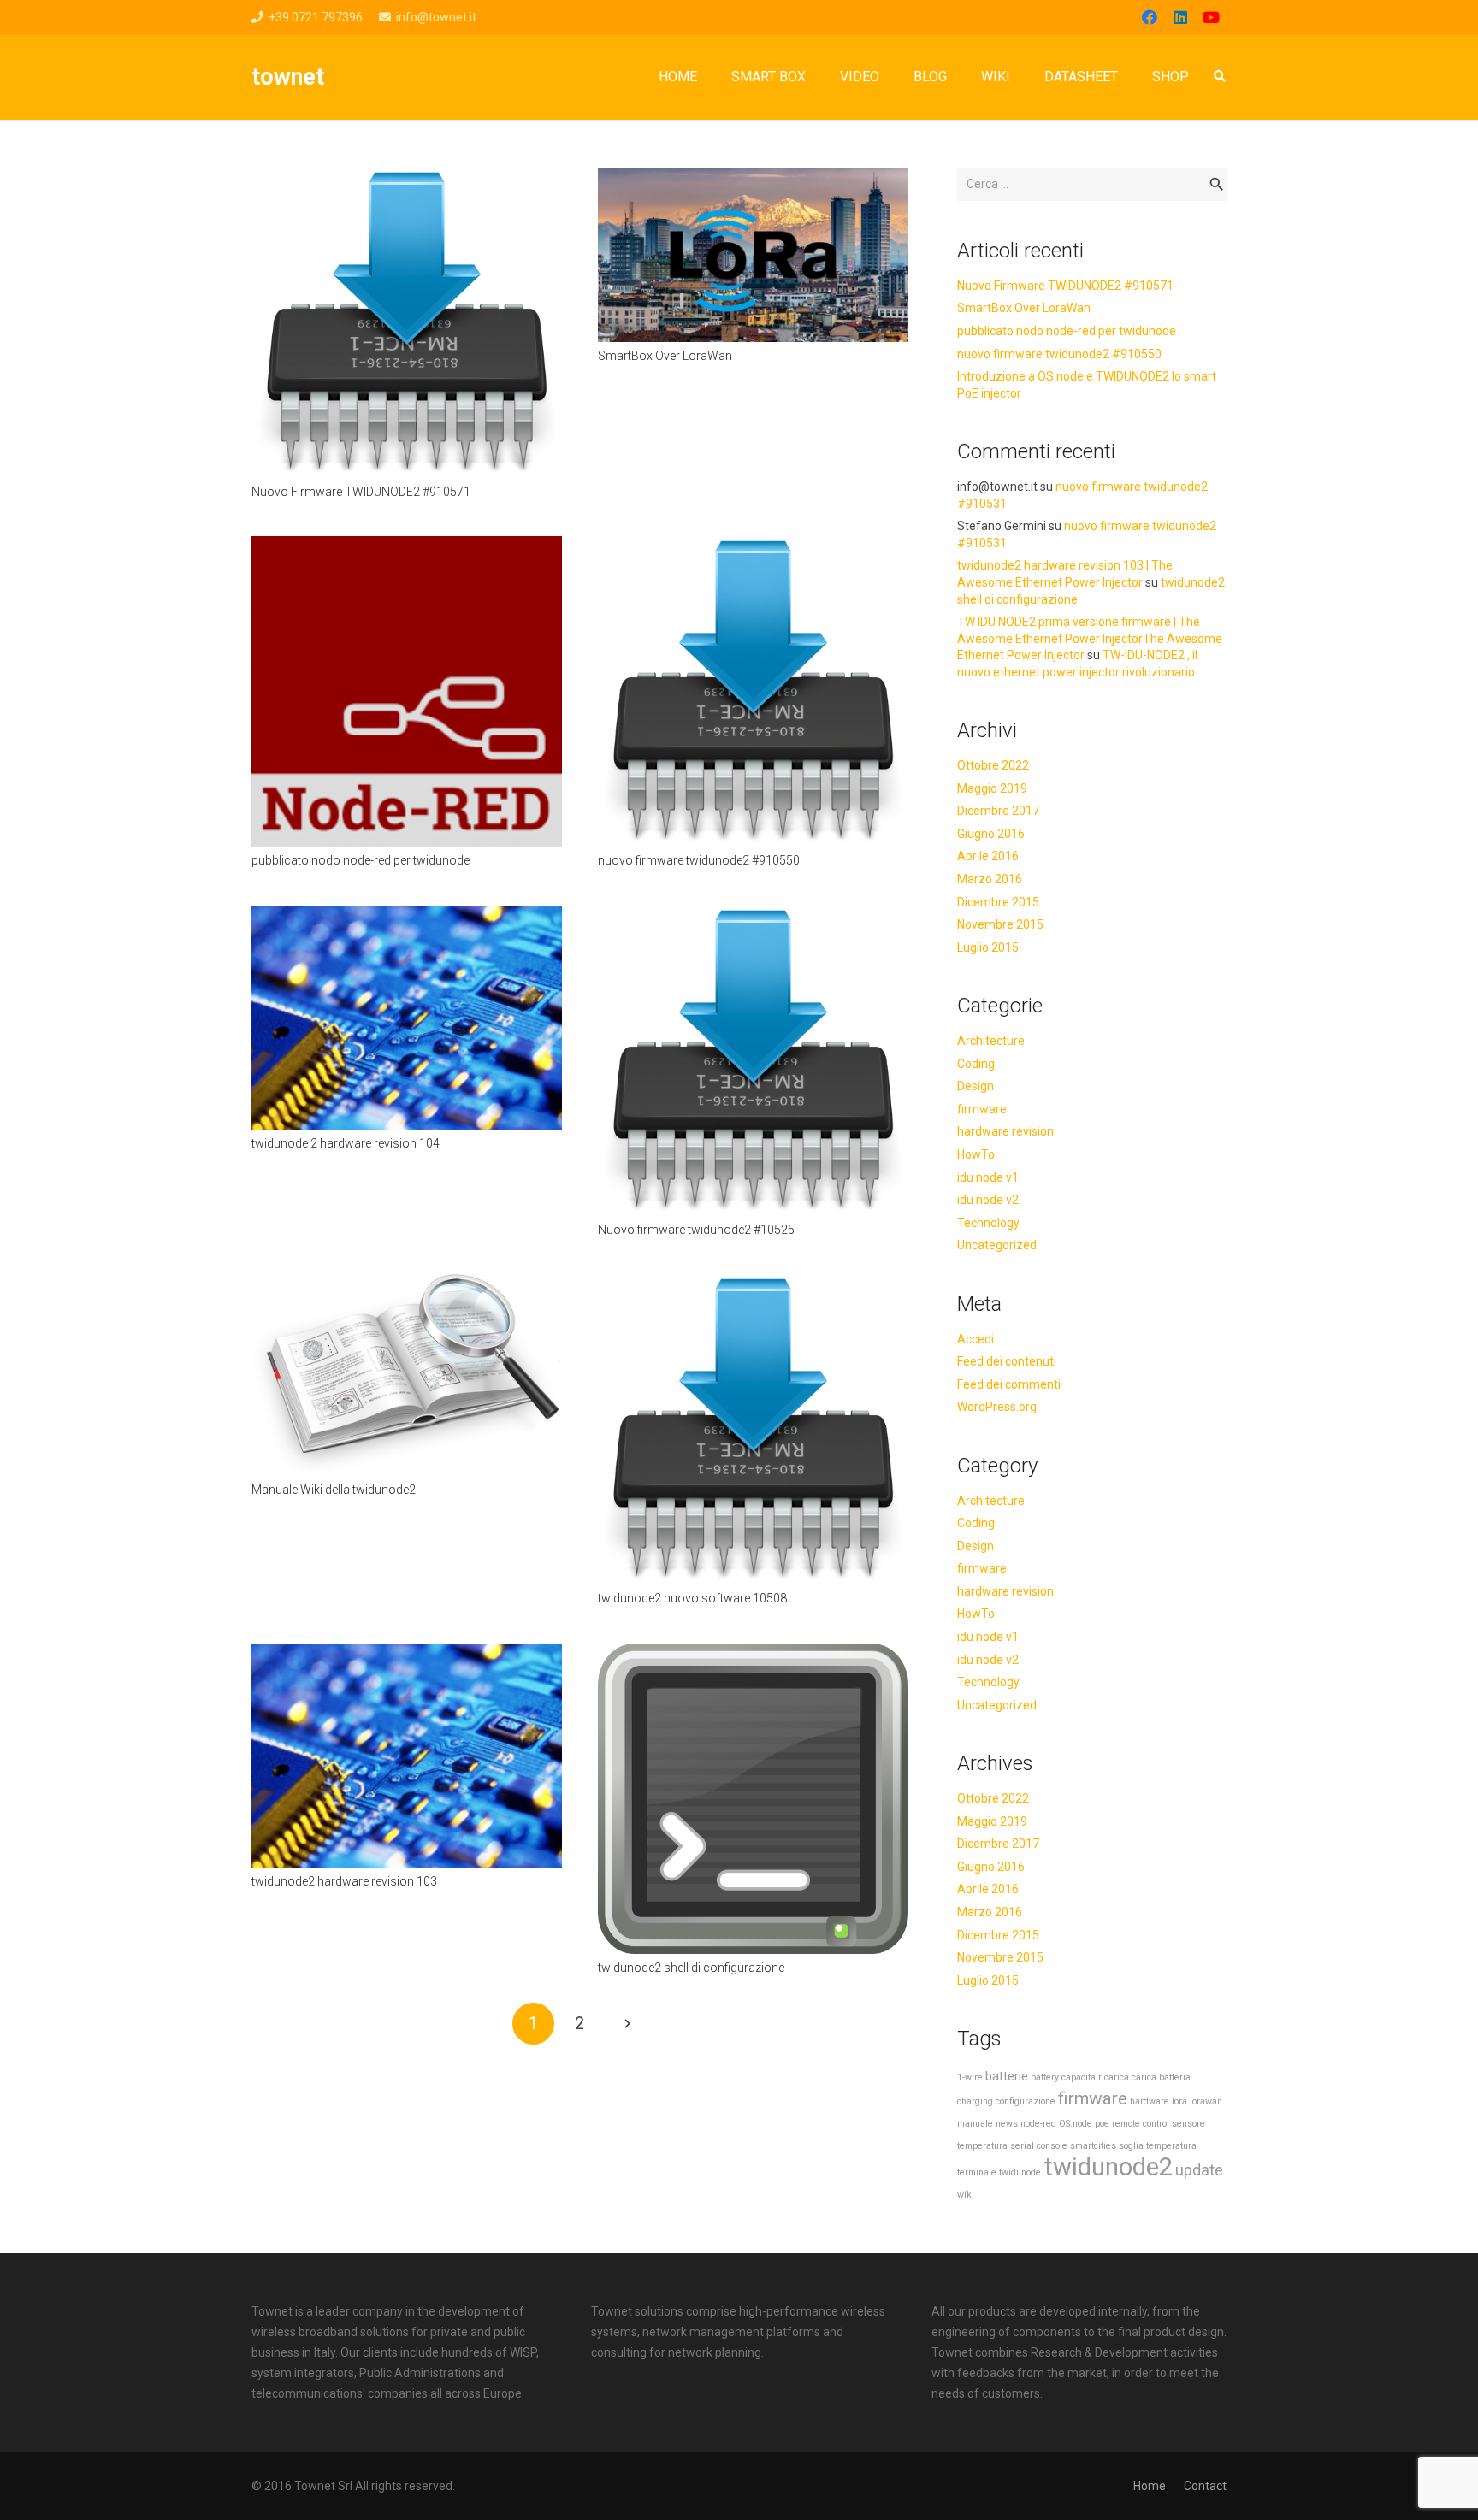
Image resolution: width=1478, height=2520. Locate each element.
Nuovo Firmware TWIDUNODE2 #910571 (361, 492)
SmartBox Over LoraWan (665, 356)
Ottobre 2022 (993, 765)
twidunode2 (1108, 2167)
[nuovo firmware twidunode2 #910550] (753, 546)
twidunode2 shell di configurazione (691, 1968)
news (1007, 2124)
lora (1179, 2101)
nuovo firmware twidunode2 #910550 (699, 860)
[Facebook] (1150, 17)
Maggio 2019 (992, 788)
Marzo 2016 (990, 879)
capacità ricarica (1095, 2077)
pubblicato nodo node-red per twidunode (361, 860)
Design (975, 1086)
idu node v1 (988, 1177)
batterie (1007, 2076)
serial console (1039, 2146)
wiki (966, 2195)
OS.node (1076, 2124)
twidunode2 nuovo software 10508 (692, 1598)
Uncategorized (997, 1245)
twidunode (1020, 2172)
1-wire (970, 2077)
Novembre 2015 (1000, 924)
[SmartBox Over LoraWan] (753, 178)
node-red (1038, 2124)
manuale (975, 2124)
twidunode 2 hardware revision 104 (346, 1143)
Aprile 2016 (988, 856)
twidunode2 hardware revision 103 (344, 1881)
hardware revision (1005, 1131)
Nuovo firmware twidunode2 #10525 (696, 1230)
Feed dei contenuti (1007, 1361)
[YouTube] (1211, 17)
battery (1045, 2077)
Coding (976, 1064)
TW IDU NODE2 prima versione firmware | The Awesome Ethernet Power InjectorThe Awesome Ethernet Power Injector (1090, 638)
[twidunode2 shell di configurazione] (753, 1654)
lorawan (1206, 2101)
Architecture (991, 1041)
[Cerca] (1219, 77)
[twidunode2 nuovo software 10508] (753, 1284)
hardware (1150, 2101)
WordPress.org (997, 1407)
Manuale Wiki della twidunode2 (334, 1490)
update (1199, 2170)
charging (975, 2101)
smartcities (1093, 2146)
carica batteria (1161, 2077)
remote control (1141, 2124)
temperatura (1171, 2146)
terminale (977, 2172)
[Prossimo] (627, 2024)
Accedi (975, 1339)
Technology (988, 1223)
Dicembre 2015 (998, 902)
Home (1150, 2486)
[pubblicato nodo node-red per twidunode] (407, 546)
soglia (1131, 2146)
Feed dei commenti (1009, 1384)
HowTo (976, 1154)
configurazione (1026, 2101)
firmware (982, 1109)
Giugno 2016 (991, 834)
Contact (1205, 2486)
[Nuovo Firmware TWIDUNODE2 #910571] (407, 178)
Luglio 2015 (988, 947)
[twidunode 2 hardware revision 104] (407, 916)
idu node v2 (988, 1200)
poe (1102, 2124)
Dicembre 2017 (998, 811)
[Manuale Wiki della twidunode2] (407, 1284)
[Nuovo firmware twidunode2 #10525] (753, 916)
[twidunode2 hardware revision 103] (407, 1654)
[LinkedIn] (1180, 17)
